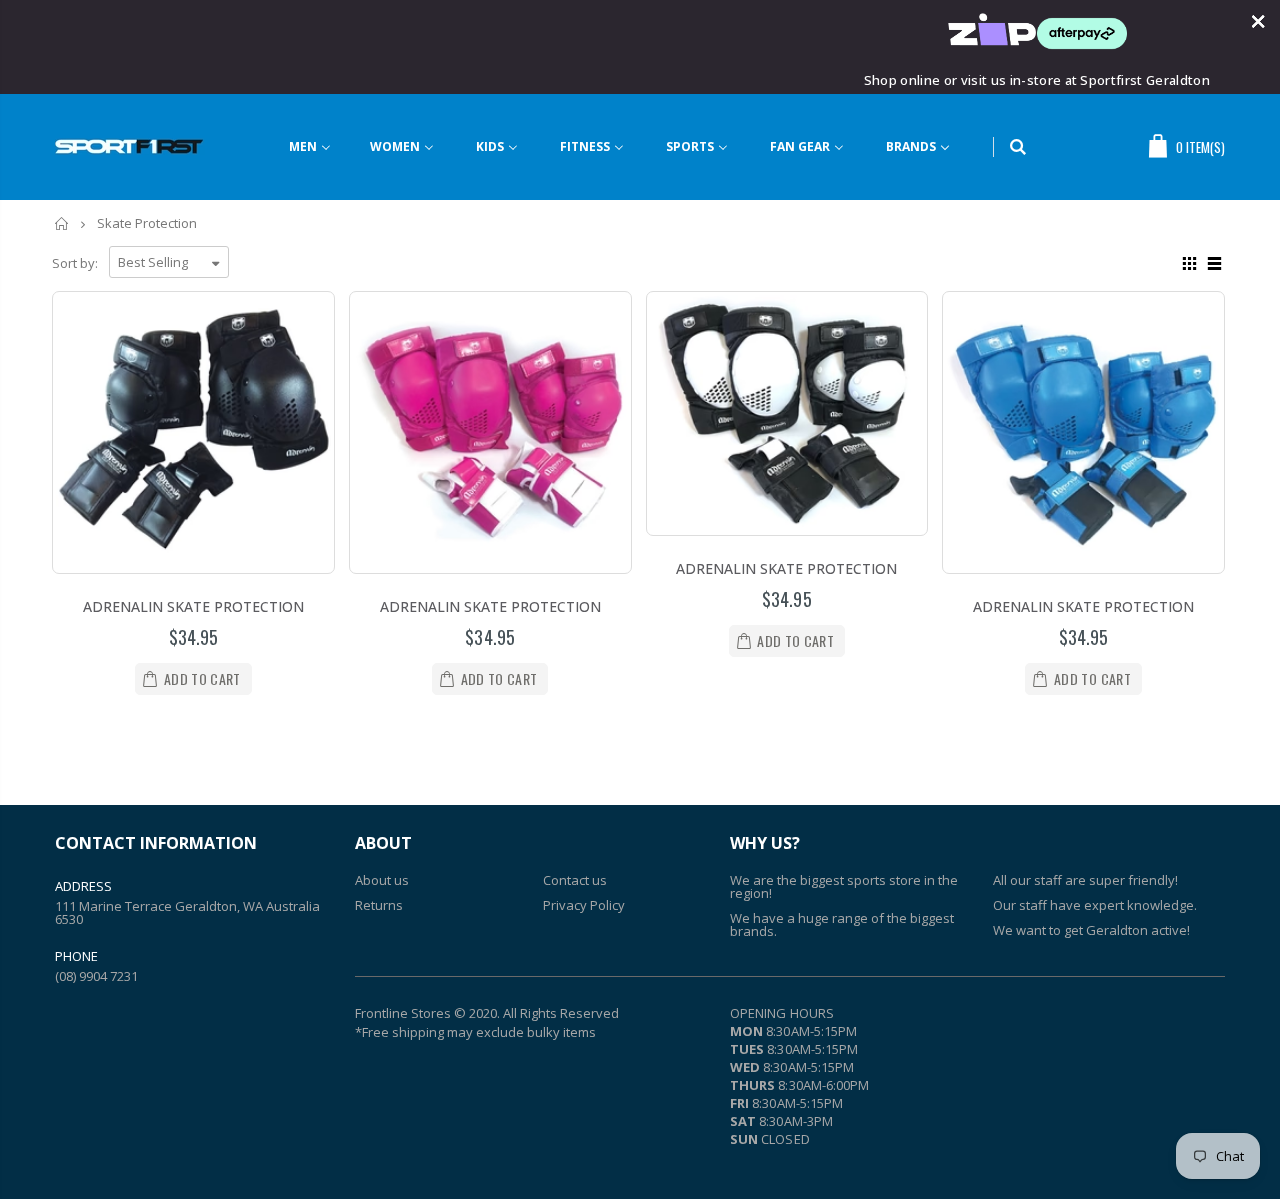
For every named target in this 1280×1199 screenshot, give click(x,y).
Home (62, 223)
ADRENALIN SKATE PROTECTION (193, 606)
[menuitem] (322, 147)
